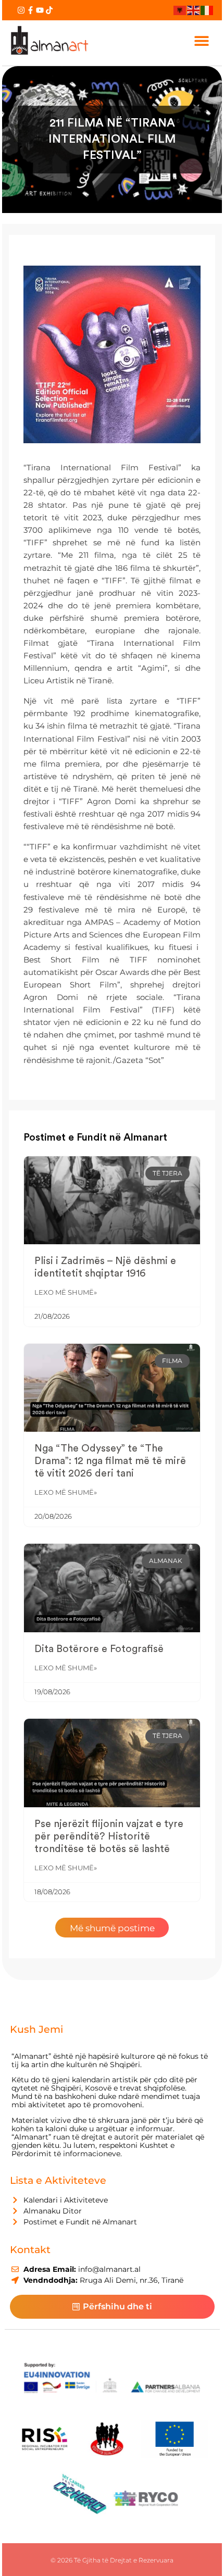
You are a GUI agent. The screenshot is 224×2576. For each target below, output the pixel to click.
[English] (194, 10)
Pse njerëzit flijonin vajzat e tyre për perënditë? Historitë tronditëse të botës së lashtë (109, 1836)
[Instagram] (21, 10)
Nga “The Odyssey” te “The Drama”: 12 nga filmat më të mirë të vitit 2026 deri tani (110, 1461)
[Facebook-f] (30, 10)
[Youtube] (40, 10)
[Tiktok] (49, 10)
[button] (202, 40)
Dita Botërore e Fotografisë (99, 1649)
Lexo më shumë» (66, 1292)
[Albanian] (180, 10)
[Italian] (207, 10)
